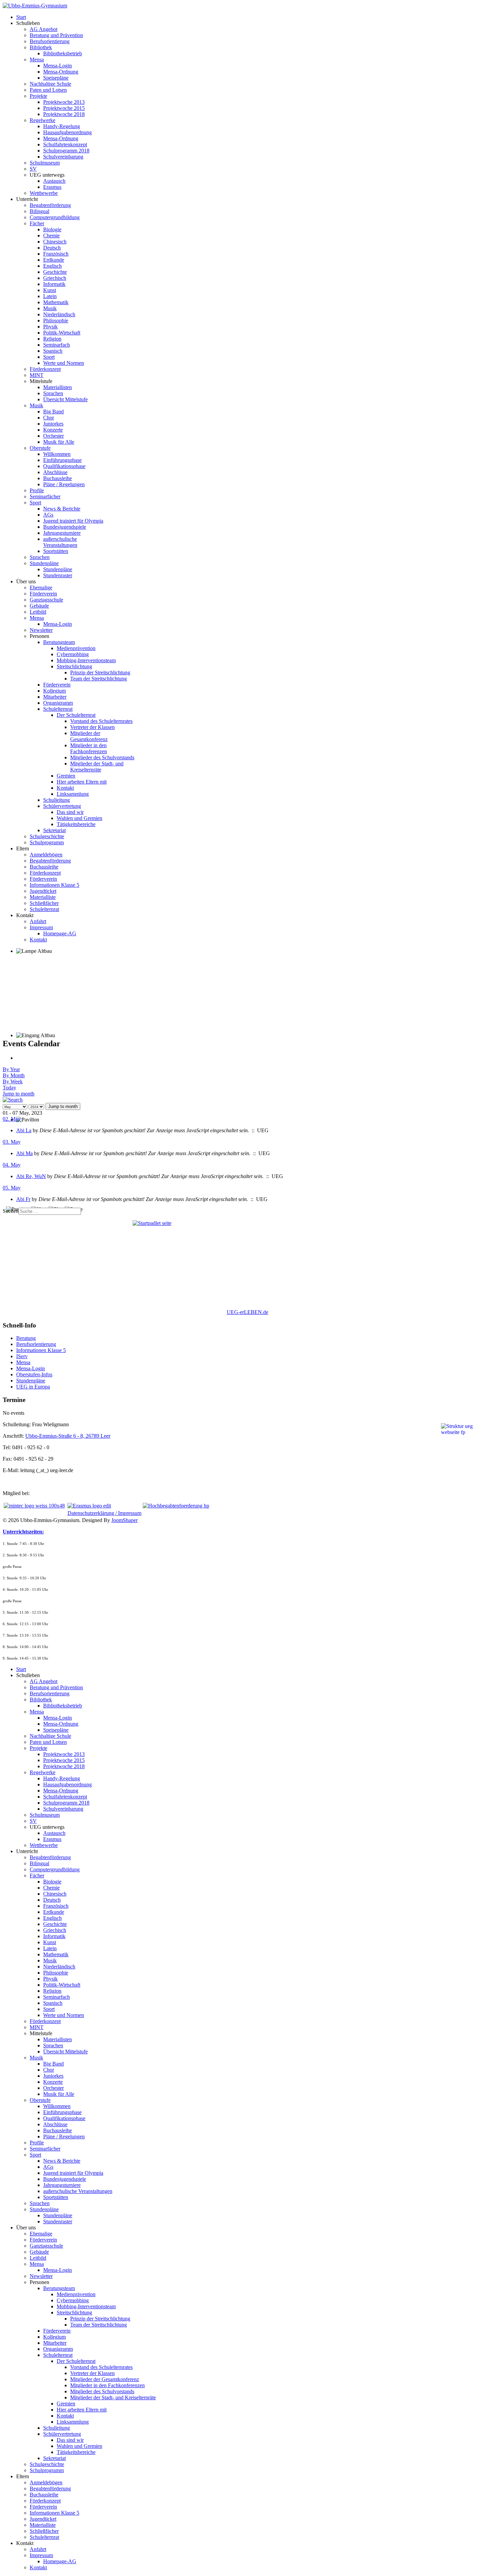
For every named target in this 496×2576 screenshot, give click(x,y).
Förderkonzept (45, 369)
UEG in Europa (33, 1387)
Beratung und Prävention (56, 35)
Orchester (53, 436)
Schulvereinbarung (63, 157)
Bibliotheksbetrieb (63, 53)
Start (21, 17)
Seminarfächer (45, 496)
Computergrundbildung (55, 217)
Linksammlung (73, 794)
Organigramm (58, 703)
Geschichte (55, 272)
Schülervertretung (62, 806)
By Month (14, 1075)
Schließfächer (44, 903)
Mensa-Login (58, 66)
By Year (11, 1069)
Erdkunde (54, 260)
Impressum (41, 927)
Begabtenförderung (50, 205)
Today (9, 1088)
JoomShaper (125, 1520)
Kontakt (65, 788)
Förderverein (43, 594)
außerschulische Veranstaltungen (60, 542)
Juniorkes (53, 424)
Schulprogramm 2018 (66, 151)
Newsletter (41, 630)
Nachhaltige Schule (50, 84)
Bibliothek (41, 47)
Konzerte (53, 430)
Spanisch (53, 351)
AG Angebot (44, 29)
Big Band (53, 412)
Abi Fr (23, 1199)
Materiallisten (58, 387)
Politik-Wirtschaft (62, 333)
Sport (49, 357)
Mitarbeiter (55, 697)
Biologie (52, 229)
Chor (49, 418)
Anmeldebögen (46, 855)
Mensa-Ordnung (61, 72)
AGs (48, 515)
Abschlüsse (55, 472)
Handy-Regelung (62, 126)
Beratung (26, 1338)
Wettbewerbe (44, 193)
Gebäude (39, 606)
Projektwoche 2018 (64, 114)
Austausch (54, 181)
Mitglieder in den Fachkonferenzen (89, 748)
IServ (22, 1356)
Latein (50, 296)
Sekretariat (54, 830)
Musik (50, 308)
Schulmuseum (45, 163)
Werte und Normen (64, 363)
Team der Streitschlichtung (99, 679)
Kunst (50, 290)
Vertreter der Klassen (92, 727)
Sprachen (53, 393)
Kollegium (54, 691)
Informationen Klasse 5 (54, 885)
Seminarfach (57, 345)
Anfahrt (38, 921)
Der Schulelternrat (76, 715)
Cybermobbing (73, 654)
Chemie (51, 236)
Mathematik (56, 302)
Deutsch (52, 248)
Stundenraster (58, 575)
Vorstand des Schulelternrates (101, 721)
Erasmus (52, 187)
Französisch (56, 254)
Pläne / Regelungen (64, 484)
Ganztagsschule (46, 600)
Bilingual (39, 211)
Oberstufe (40, 448)
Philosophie (56, 320)
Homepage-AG (60, 933)
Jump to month (19, 1094)
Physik (50, 327)
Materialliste (43, 897)
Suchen (11, 1211)
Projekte (38, 96)
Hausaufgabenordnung (67, 132)
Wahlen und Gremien (79, 818)
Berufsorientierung (50, 41)
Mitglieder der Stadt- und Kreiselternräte (97, 767)
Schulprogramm (47, 842)
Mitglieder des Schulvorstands (102, 757)
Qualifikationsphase (64, 466)
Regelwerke (43, 120)
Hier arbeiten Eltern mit (82, 782)
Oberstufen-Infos (34, 1374)
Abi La (24, 1130)
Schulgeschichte (47, 836)
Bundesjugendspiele (65, 527)
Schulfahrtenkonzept (65, 144)
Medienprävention (76, 648)
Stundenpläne (44, 563)
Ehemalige (41, 588)
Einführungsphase (62, 460)
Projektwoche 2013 (64, 102)
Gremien (66, 776)
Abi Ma (24, 1153)
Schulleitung (57, 800)
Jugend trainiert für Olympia (73, 521)
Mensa (37, 60)
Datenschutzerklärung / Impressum (104, 1513)
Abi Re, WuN (31, 1176)
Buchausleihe (58, 478)
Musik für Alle (59, 442)
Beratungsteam (59, 642)
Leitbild (38, 612)
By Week (13, 1081)
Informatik (54, 284)
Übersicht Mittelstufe (65, 399)
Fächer (37, 223)
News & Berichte (62, 509)
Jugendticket (43, 891)
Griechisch (55, 278)
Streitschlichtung (74, 666)
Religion (52, 339)
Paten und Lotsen (48, 90)
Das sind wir (70, 812)
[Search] (13, 1100)
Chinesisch (55, 242)
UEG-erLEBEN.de (247, 1312)
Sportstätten (56, 551)
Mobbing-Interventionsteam (86, 660)
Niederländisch (59, 314)
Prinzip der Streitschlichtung (100, 672)
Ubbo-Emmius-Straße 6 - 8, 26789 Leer (68, 1436)
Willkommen (57, 454)
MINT (37, 375)
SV (33, 169)
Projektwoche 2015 (64, 108)
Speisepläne (56, 78)
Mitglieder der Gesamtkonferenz (89, 736)
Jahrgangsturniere (62, 533)
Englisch (52, 266)
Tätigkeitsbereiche (76, 824)
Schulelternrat (58, 709)
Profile (37, 490)
